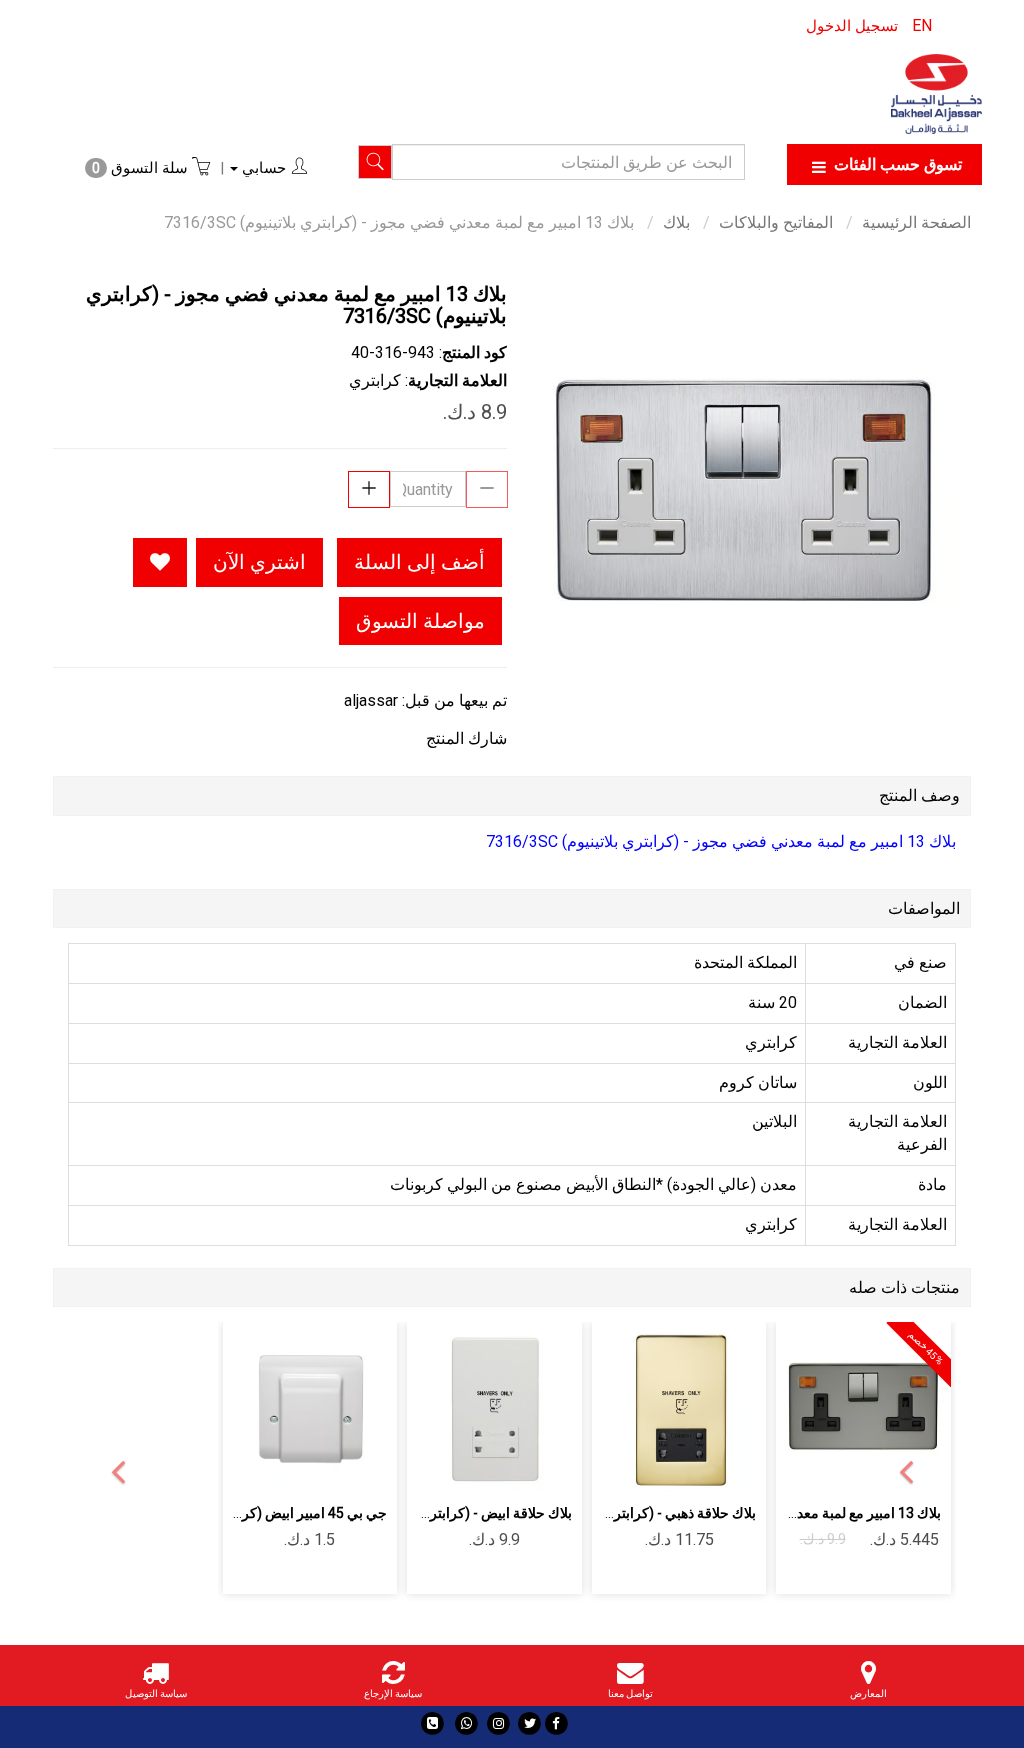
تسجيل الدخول (852, 26)
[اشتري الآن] (679, 1465)
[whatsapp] (466, 1723)
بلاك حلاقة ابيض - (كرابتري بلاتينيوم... (467, 1513)
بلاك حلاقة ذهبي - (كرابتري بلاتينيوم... (651, 1513)
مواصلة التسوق (420, 621)
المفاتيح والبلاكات (776, 222)
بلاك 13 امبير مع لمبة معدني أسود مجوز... (823, 1513)
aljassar (371, 700)
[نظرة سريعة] (816, 1410)
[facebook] (556, 1723)
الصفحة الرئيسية (916, 222)
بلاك (676, 222)
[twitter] (529, 1723)
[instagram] (498, 1723)
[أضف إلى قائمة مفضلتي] (160, 562)
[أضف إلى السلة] (910, 1410)
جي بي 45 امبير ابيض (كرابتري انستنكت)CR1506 (245, 1513)
